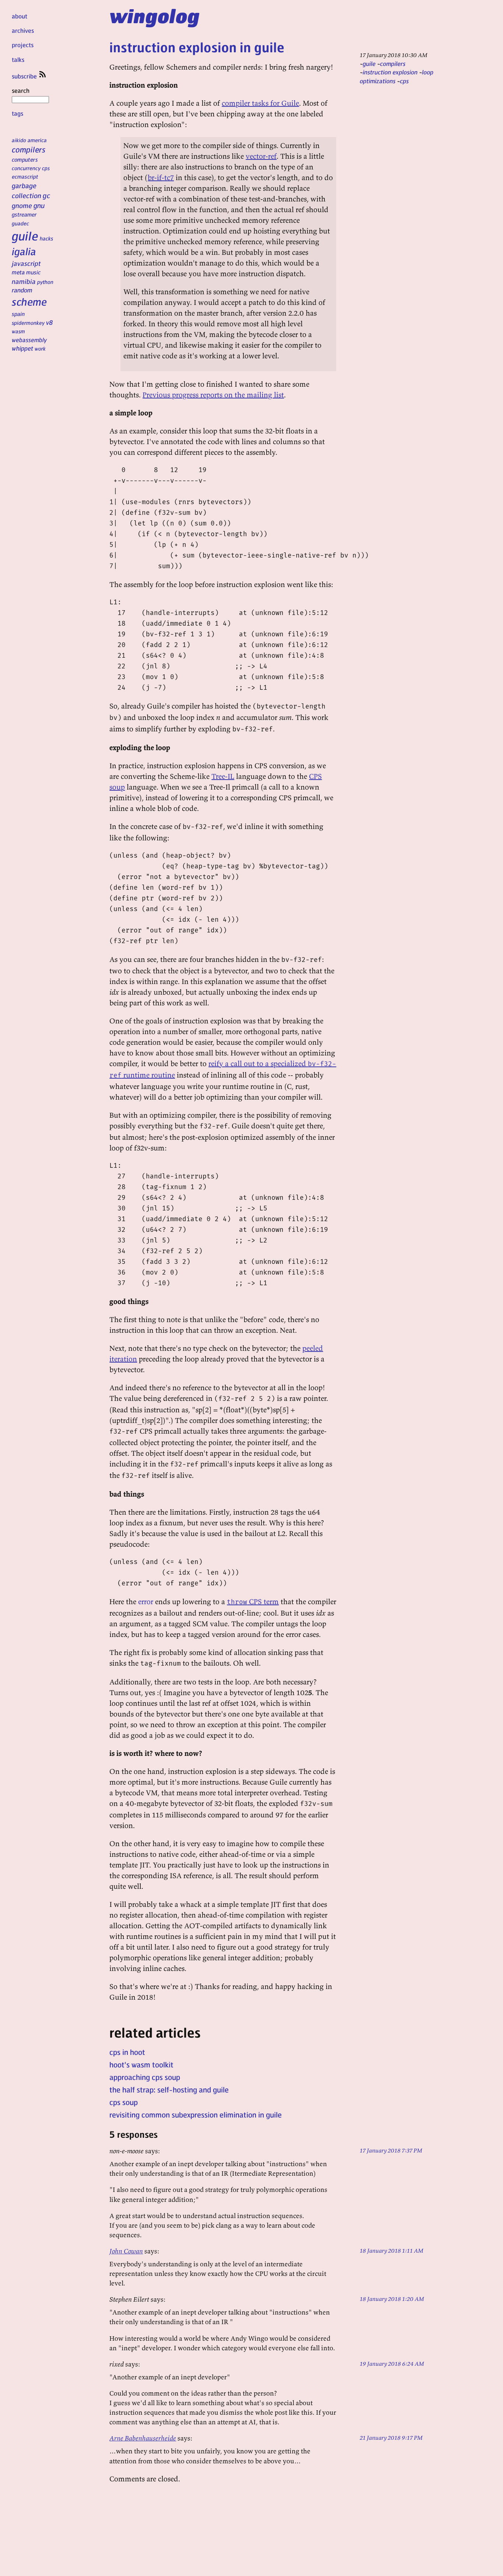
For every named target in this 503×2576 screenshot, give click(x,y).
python (45, 282)
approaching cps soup (145, 2077)
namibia (24, 281)
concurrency (26, 168)
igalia (24, 251)
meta (18, 272)
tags (17, 113)
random (22, 290)
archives (23, 30)
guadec (20, 223)
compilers (29, 149)
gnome (22, 205)
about (20, 16)
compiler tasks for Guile (260, 103)
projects (23, 45)
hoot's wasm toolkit (141, 2064)
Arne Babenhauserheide (143, 2438)
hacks (47, 238)
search (21, 90)
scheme (29, 302)
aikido (19, 140)
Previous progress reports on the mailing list (213, 395)
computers (25, 159)
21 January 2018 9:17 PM (391, 2438)
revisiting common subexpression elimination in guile (196, 2115)
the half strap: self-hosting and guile (169, 2090)
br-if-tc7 (161, 177)
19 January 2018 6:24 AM (392, 2364)
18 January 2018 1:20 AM (392, 2299)
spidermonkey (28, 323)
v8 (50, 322)
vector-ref (261, 156)
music (33, 272)
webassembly (29, 340)
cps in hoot (127, 2052)
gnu (39, 205)
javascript (26, 263)
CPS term (253, 1601)
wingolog (154, 15)
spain (18, 314)
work (40, 348)
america (37, 140)
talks (18, 59)
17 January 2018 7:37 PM (391, 2150)
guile (25, 236)
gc (46, 195)
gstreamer (24, 214)
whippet (22, 348)
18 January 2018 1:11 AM (392, 2250)
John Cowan (126, 2251)
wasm (18, 331)
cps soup (124, 2102)
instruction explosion (390, 72)
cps (46, 168)
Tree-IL (223, 776)
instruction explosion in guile (197, 47)
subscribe (25, 76)
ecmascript (25, 176)
